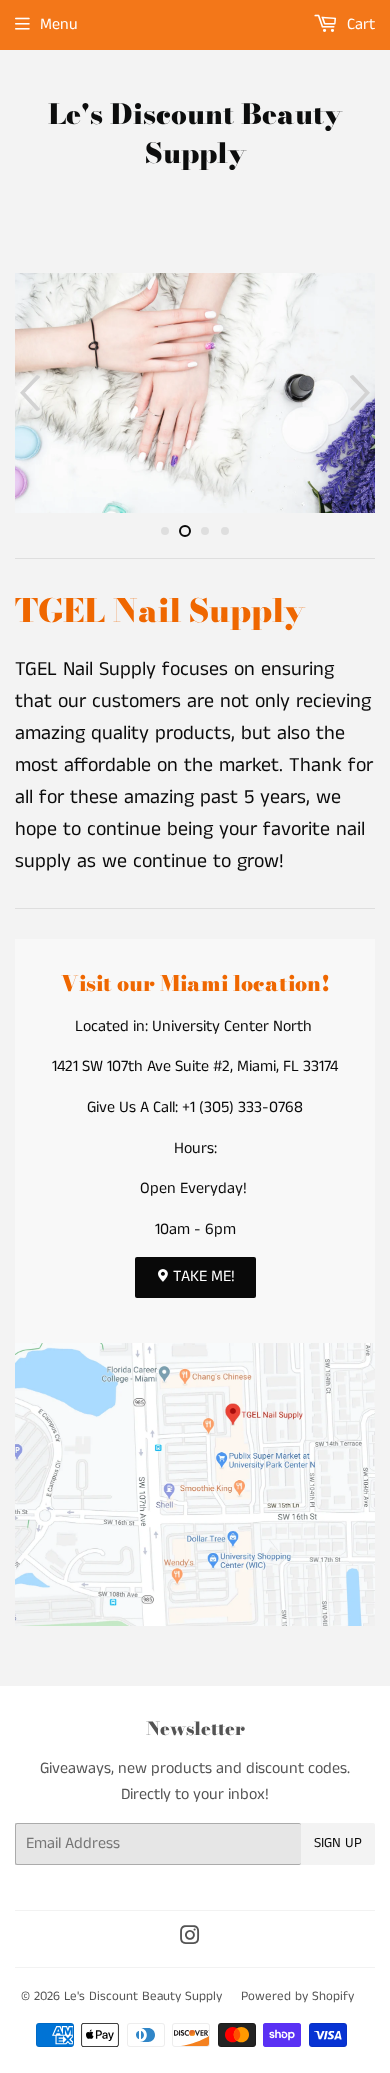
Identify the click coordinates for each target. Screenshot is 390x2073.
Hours (194, 1148)
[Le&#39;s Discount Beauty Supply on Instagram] (190, 1938)
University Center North (232, 1026)
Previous (27, 393)
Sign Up (338, 1843)
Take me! (202, 1276)
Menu (59, 24)
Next (362, 393)
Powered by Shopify (297, 1996)
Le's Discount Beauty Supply (195, 134)
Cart (359, 24)
